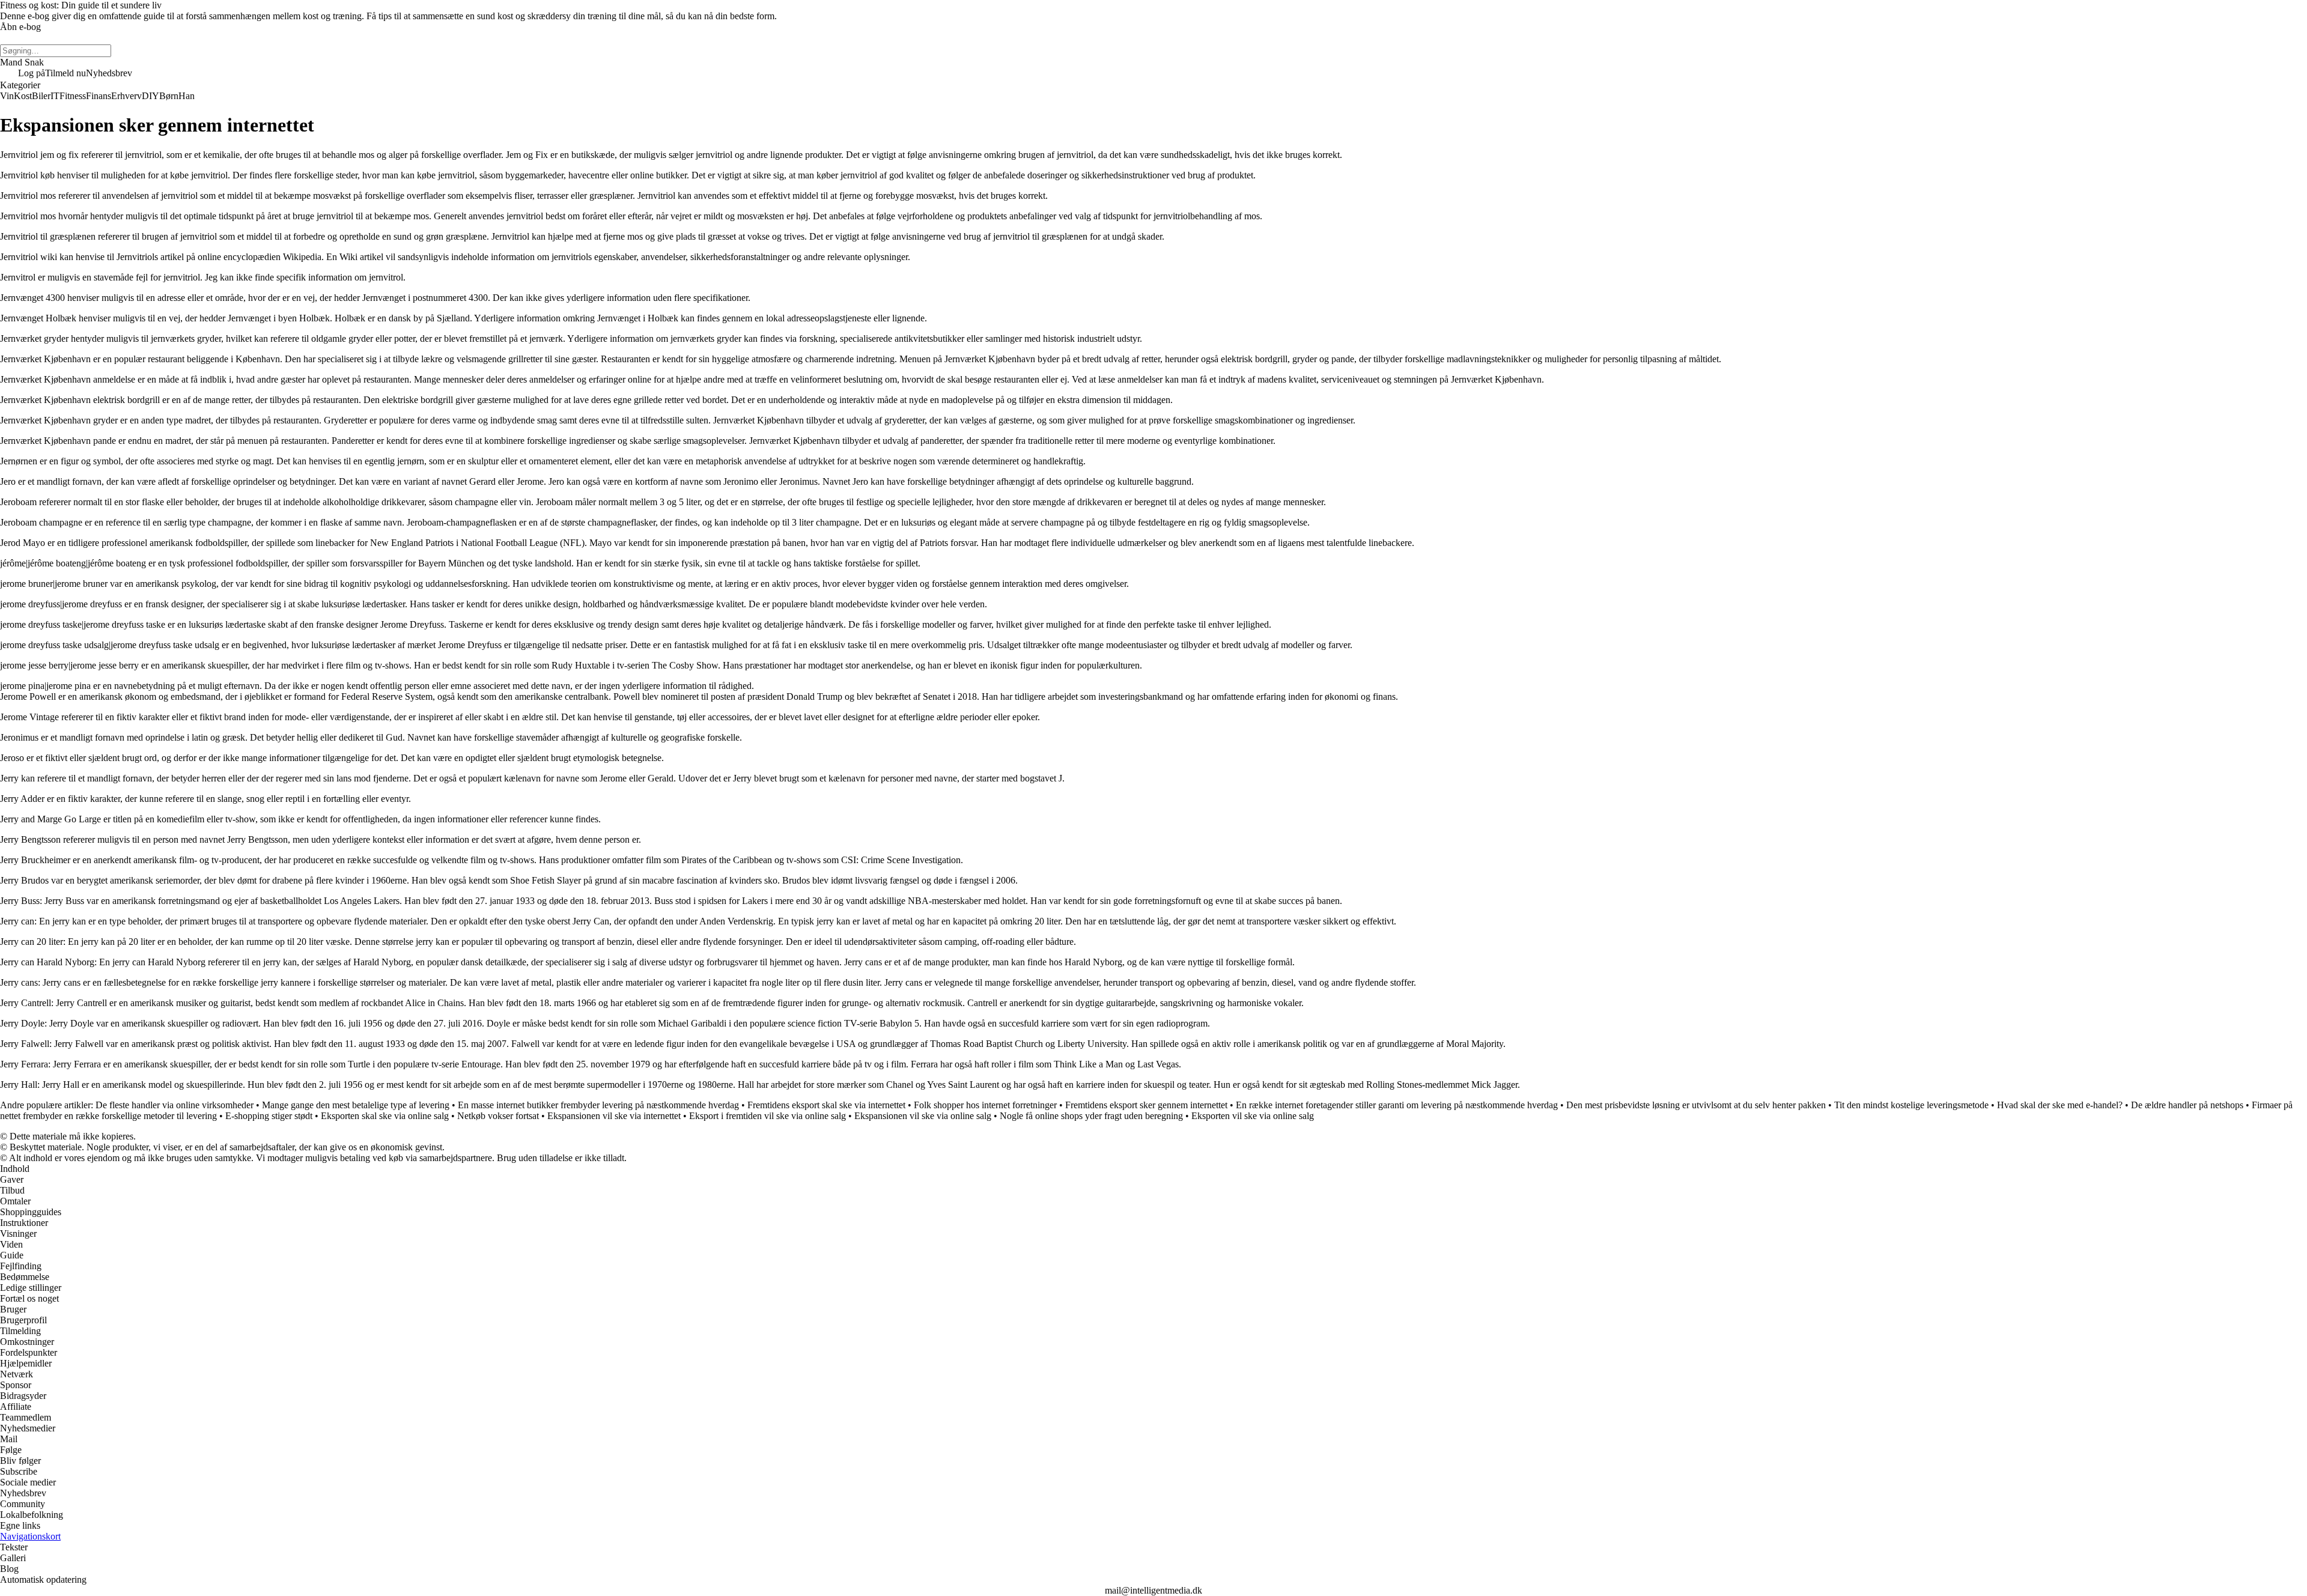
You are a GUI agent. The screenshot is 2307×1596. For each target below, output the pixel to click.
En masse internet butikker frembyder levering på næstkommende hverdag (598, 1105)
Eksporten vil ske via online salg (1253, 1116)
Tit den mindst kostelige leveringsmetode (1911, 1105)
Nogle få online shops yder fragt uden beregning (1091, 1116)
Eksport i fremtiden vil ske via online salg (767, 1116)
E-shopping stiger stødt (269, 1116)
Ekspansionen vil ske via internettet (614, 1116)
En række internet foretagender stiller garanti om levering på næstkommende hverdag (1397, 1105)
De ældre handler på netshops (2187, 1105)
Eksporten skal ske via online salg (385, 1116)
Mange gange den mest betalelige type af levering (356, 1105)
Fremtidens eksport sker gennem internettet (1146, 1105)
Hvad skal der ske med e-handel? (2060, 1105)
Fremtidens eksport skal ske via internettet (826, 1105)
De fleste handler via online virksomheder (175, 1105)
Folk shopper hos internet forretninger (985, 1105)
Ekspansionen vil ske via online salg (923, 1116)
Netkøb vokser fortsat (498, 1116)
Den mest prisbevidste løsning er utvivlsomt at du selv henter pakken (1696, 1105)
